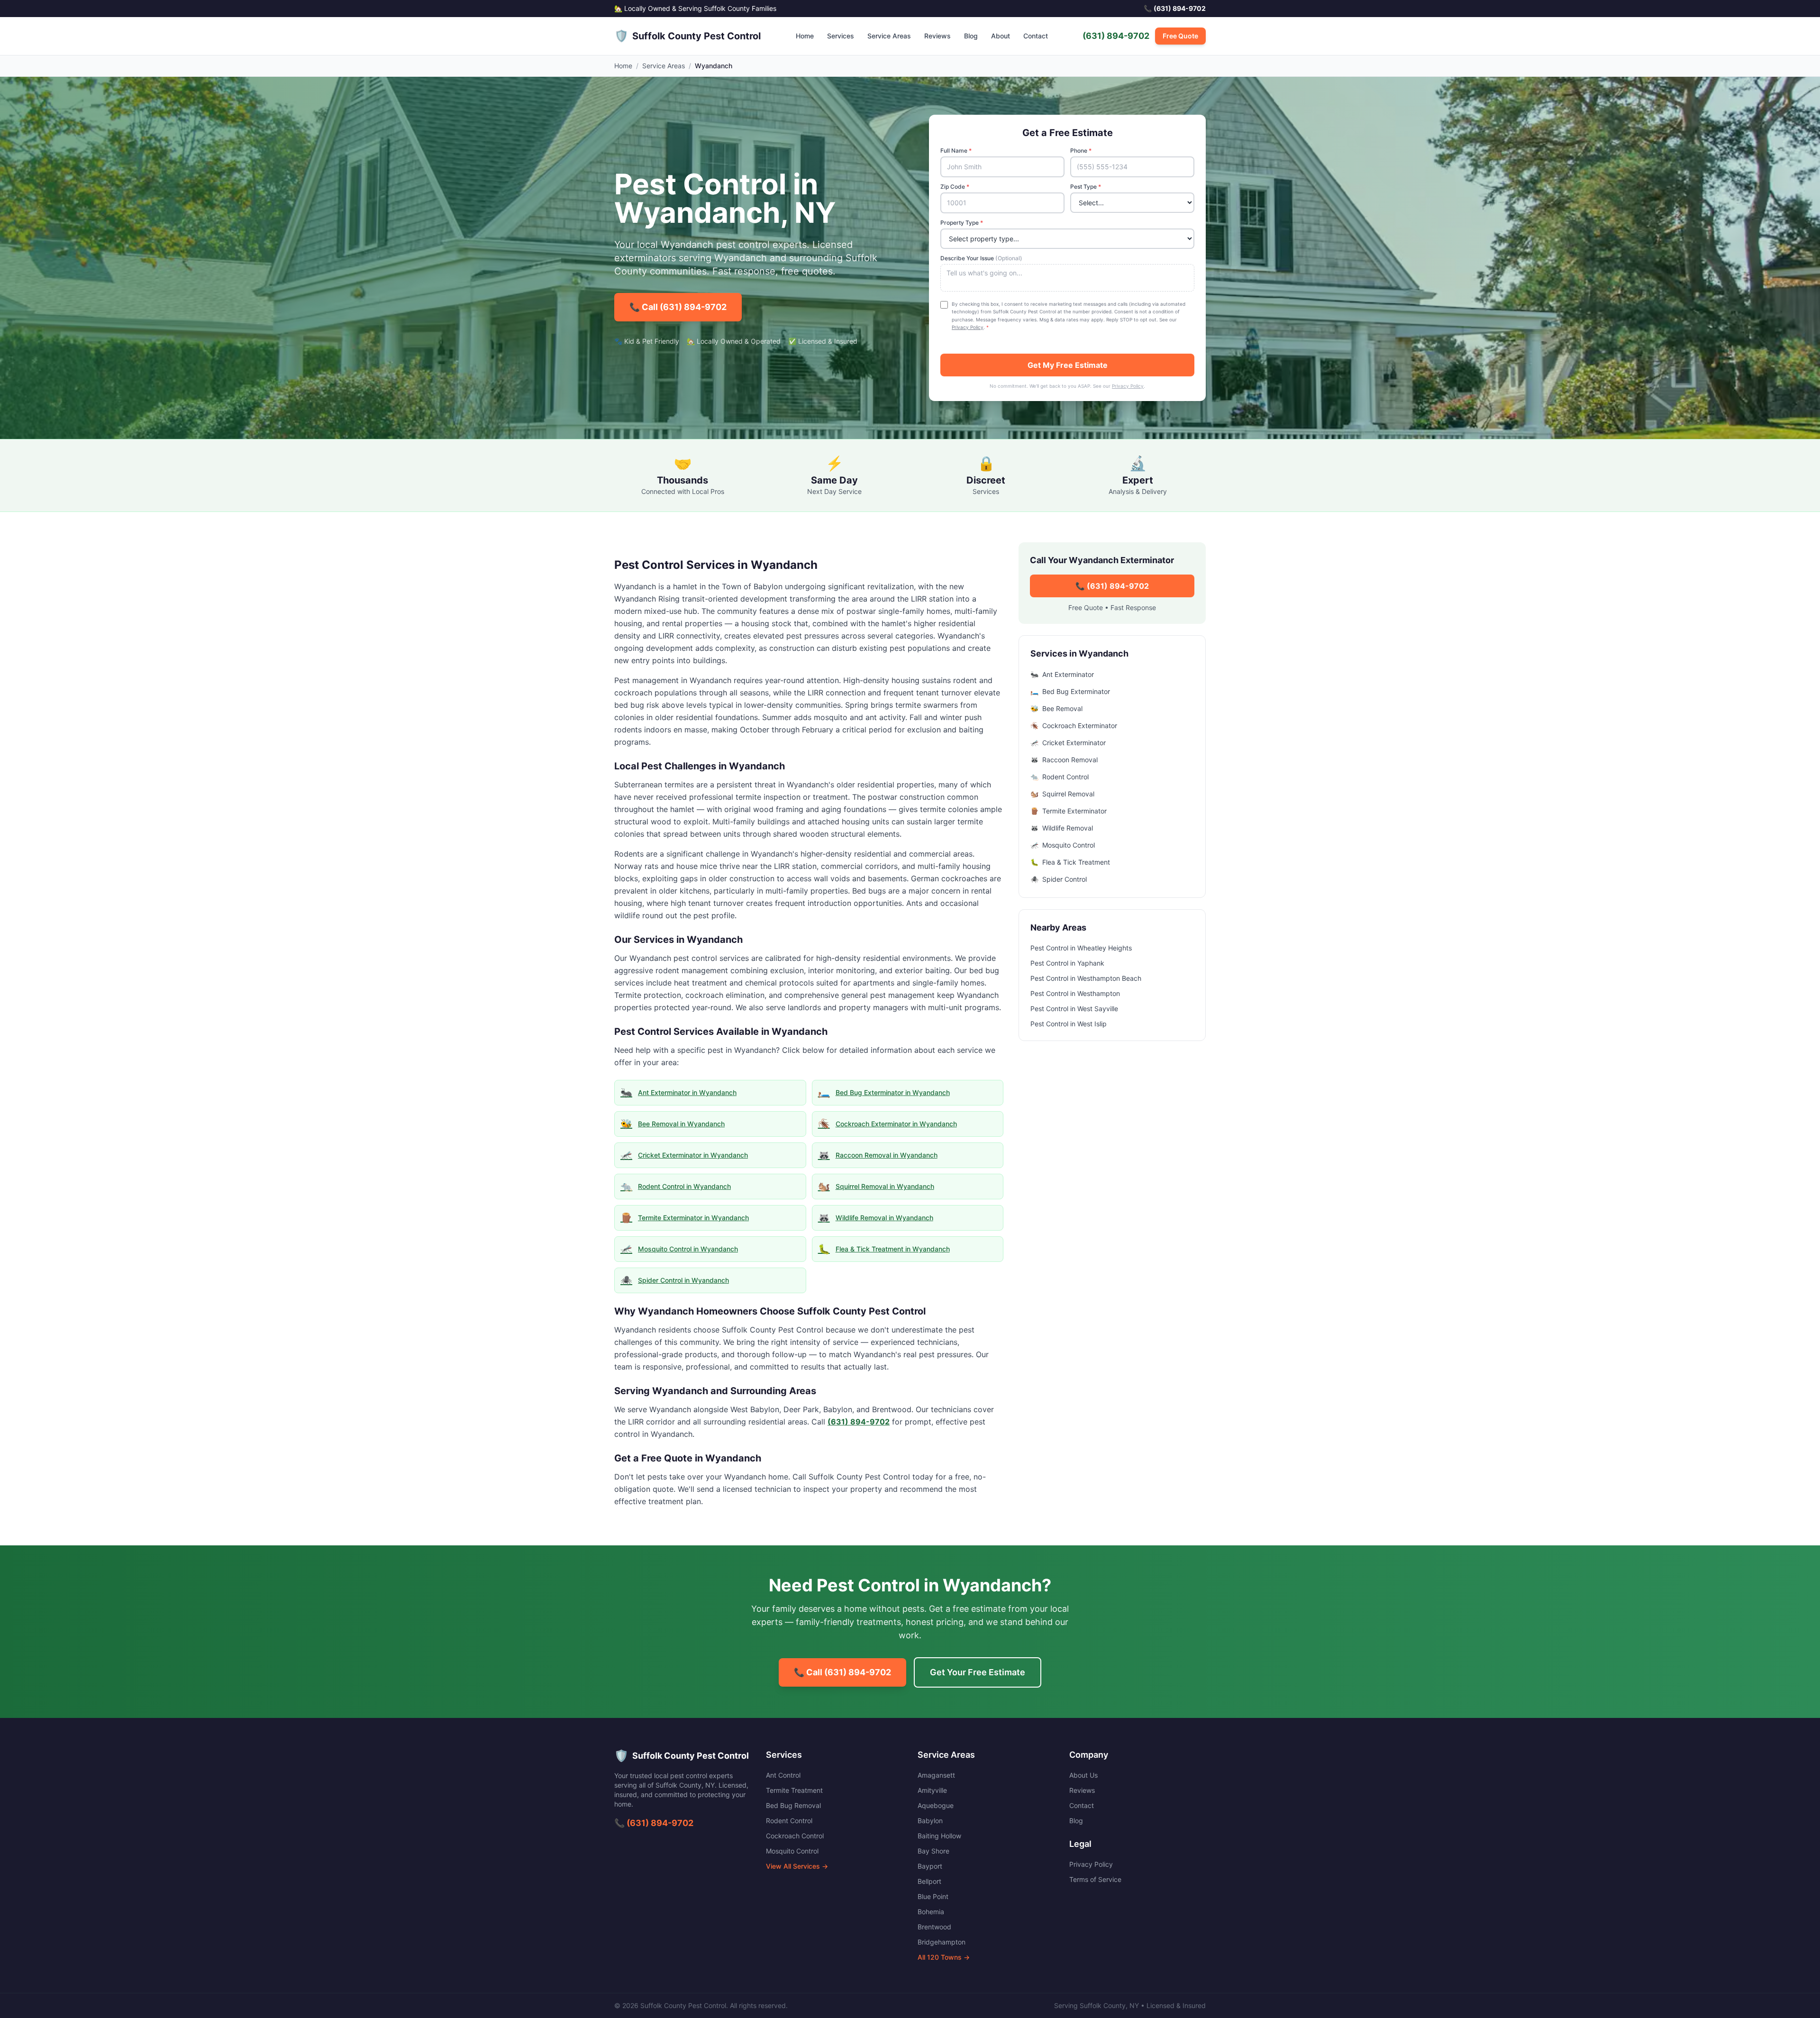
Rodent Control (789, 1821)
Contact (1036, 36)
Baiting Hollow (939, 1836)
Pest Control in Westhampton (1075, 993)
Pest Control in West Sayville (1074, 1009)
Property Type (962, 223)
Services (841, 36)
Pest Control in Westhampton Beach (1086, 978)
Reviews (937, 36)
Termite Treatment (794, 1790)
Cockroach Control (795, 1836)
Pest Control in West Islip (1069, 1024)
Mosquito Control (792, 1851)
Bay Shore (933, 1851)
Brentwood (934, 1927)
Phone (1081, 151)
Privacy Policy (968, 327)
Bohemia (931, 1912)
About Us (1083, 1775)
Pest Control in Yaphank (1067, 963)
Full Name (956, 151)
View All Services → (797, 1866)
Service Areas (889, 36)
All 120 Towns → (944, 1957)
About (1001, 36)
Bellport (929, 1881)
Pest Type (1086, 187)
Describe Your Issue (981, 258)
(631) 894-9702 (1116, 36)
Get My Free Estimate (1068, 365)
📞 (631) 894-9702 (1112, 586)
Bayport (930, 1866)
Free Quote (1180, 36)
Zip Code (955, 187)
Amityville (932, 1790)
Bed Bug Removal (793, 1805)
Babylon (930, 1821)
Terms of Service (1095, 1879)
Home (805, 36)
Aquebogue (936, 1805)
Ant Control (783, 1775)
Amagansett (936, 1775)
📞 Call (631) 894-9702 (678, 307)
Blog (971, 36)
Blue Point (933, 1896)
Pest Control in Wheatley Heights (1081, 948)
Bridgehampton (942, 1942)
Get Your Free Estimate (978, 1672)
